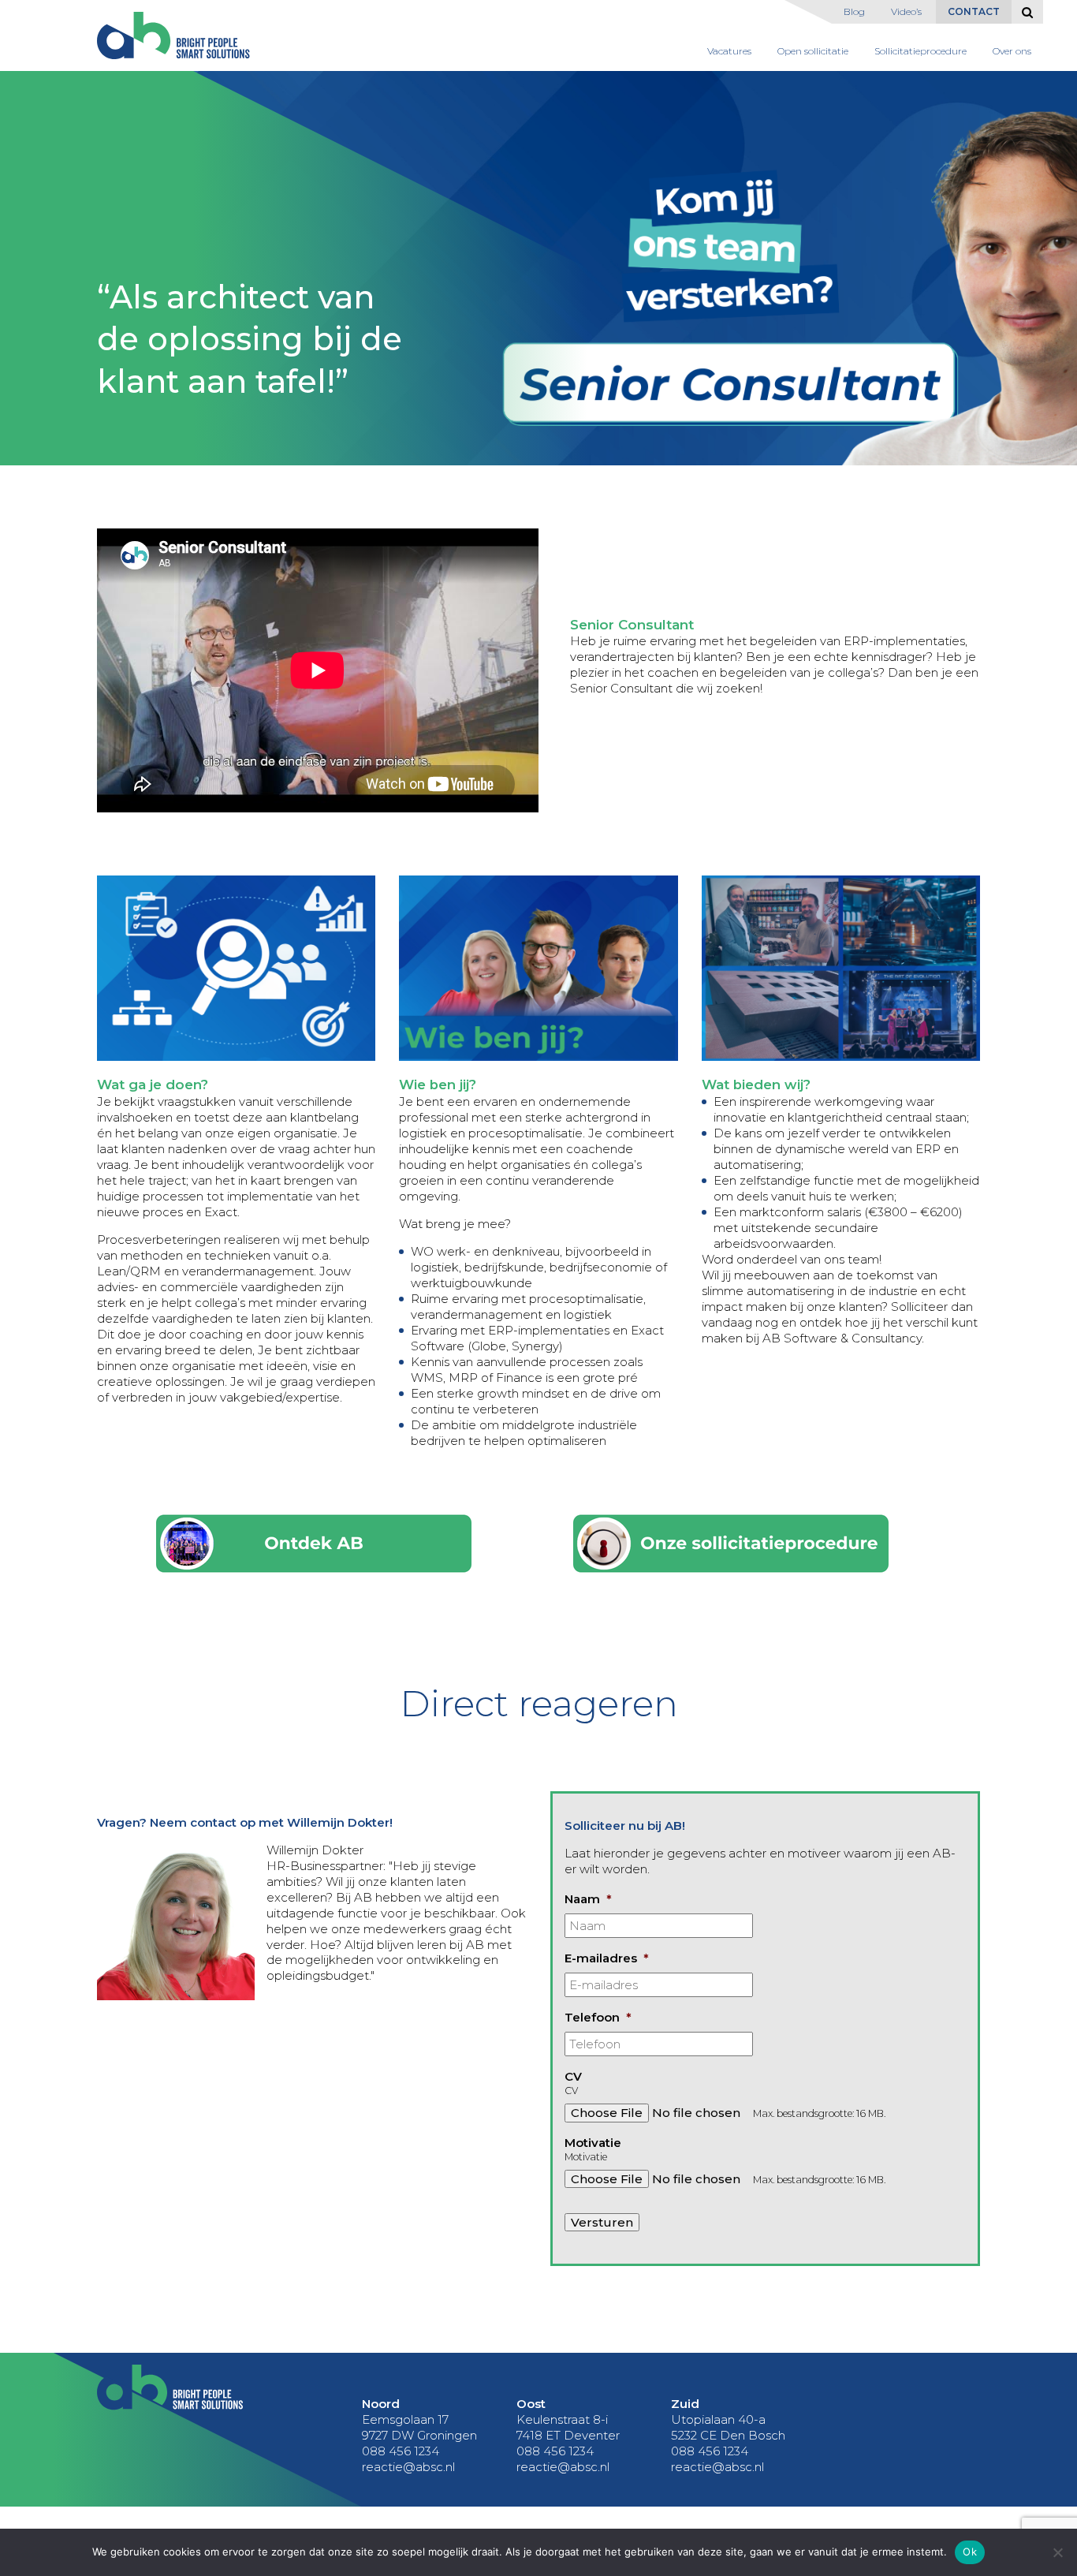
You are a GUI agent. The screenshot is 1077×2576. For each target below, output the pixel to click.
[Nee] (1057, 2552)
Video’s (906, 11)
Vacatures (729, 51)
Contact (974, 11)
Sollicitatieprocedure (920, 51)
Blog (854, 11)
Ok (970, 2552)
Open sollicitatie (813, 51)
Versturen (602, 2222)
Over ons (1012, 51)
